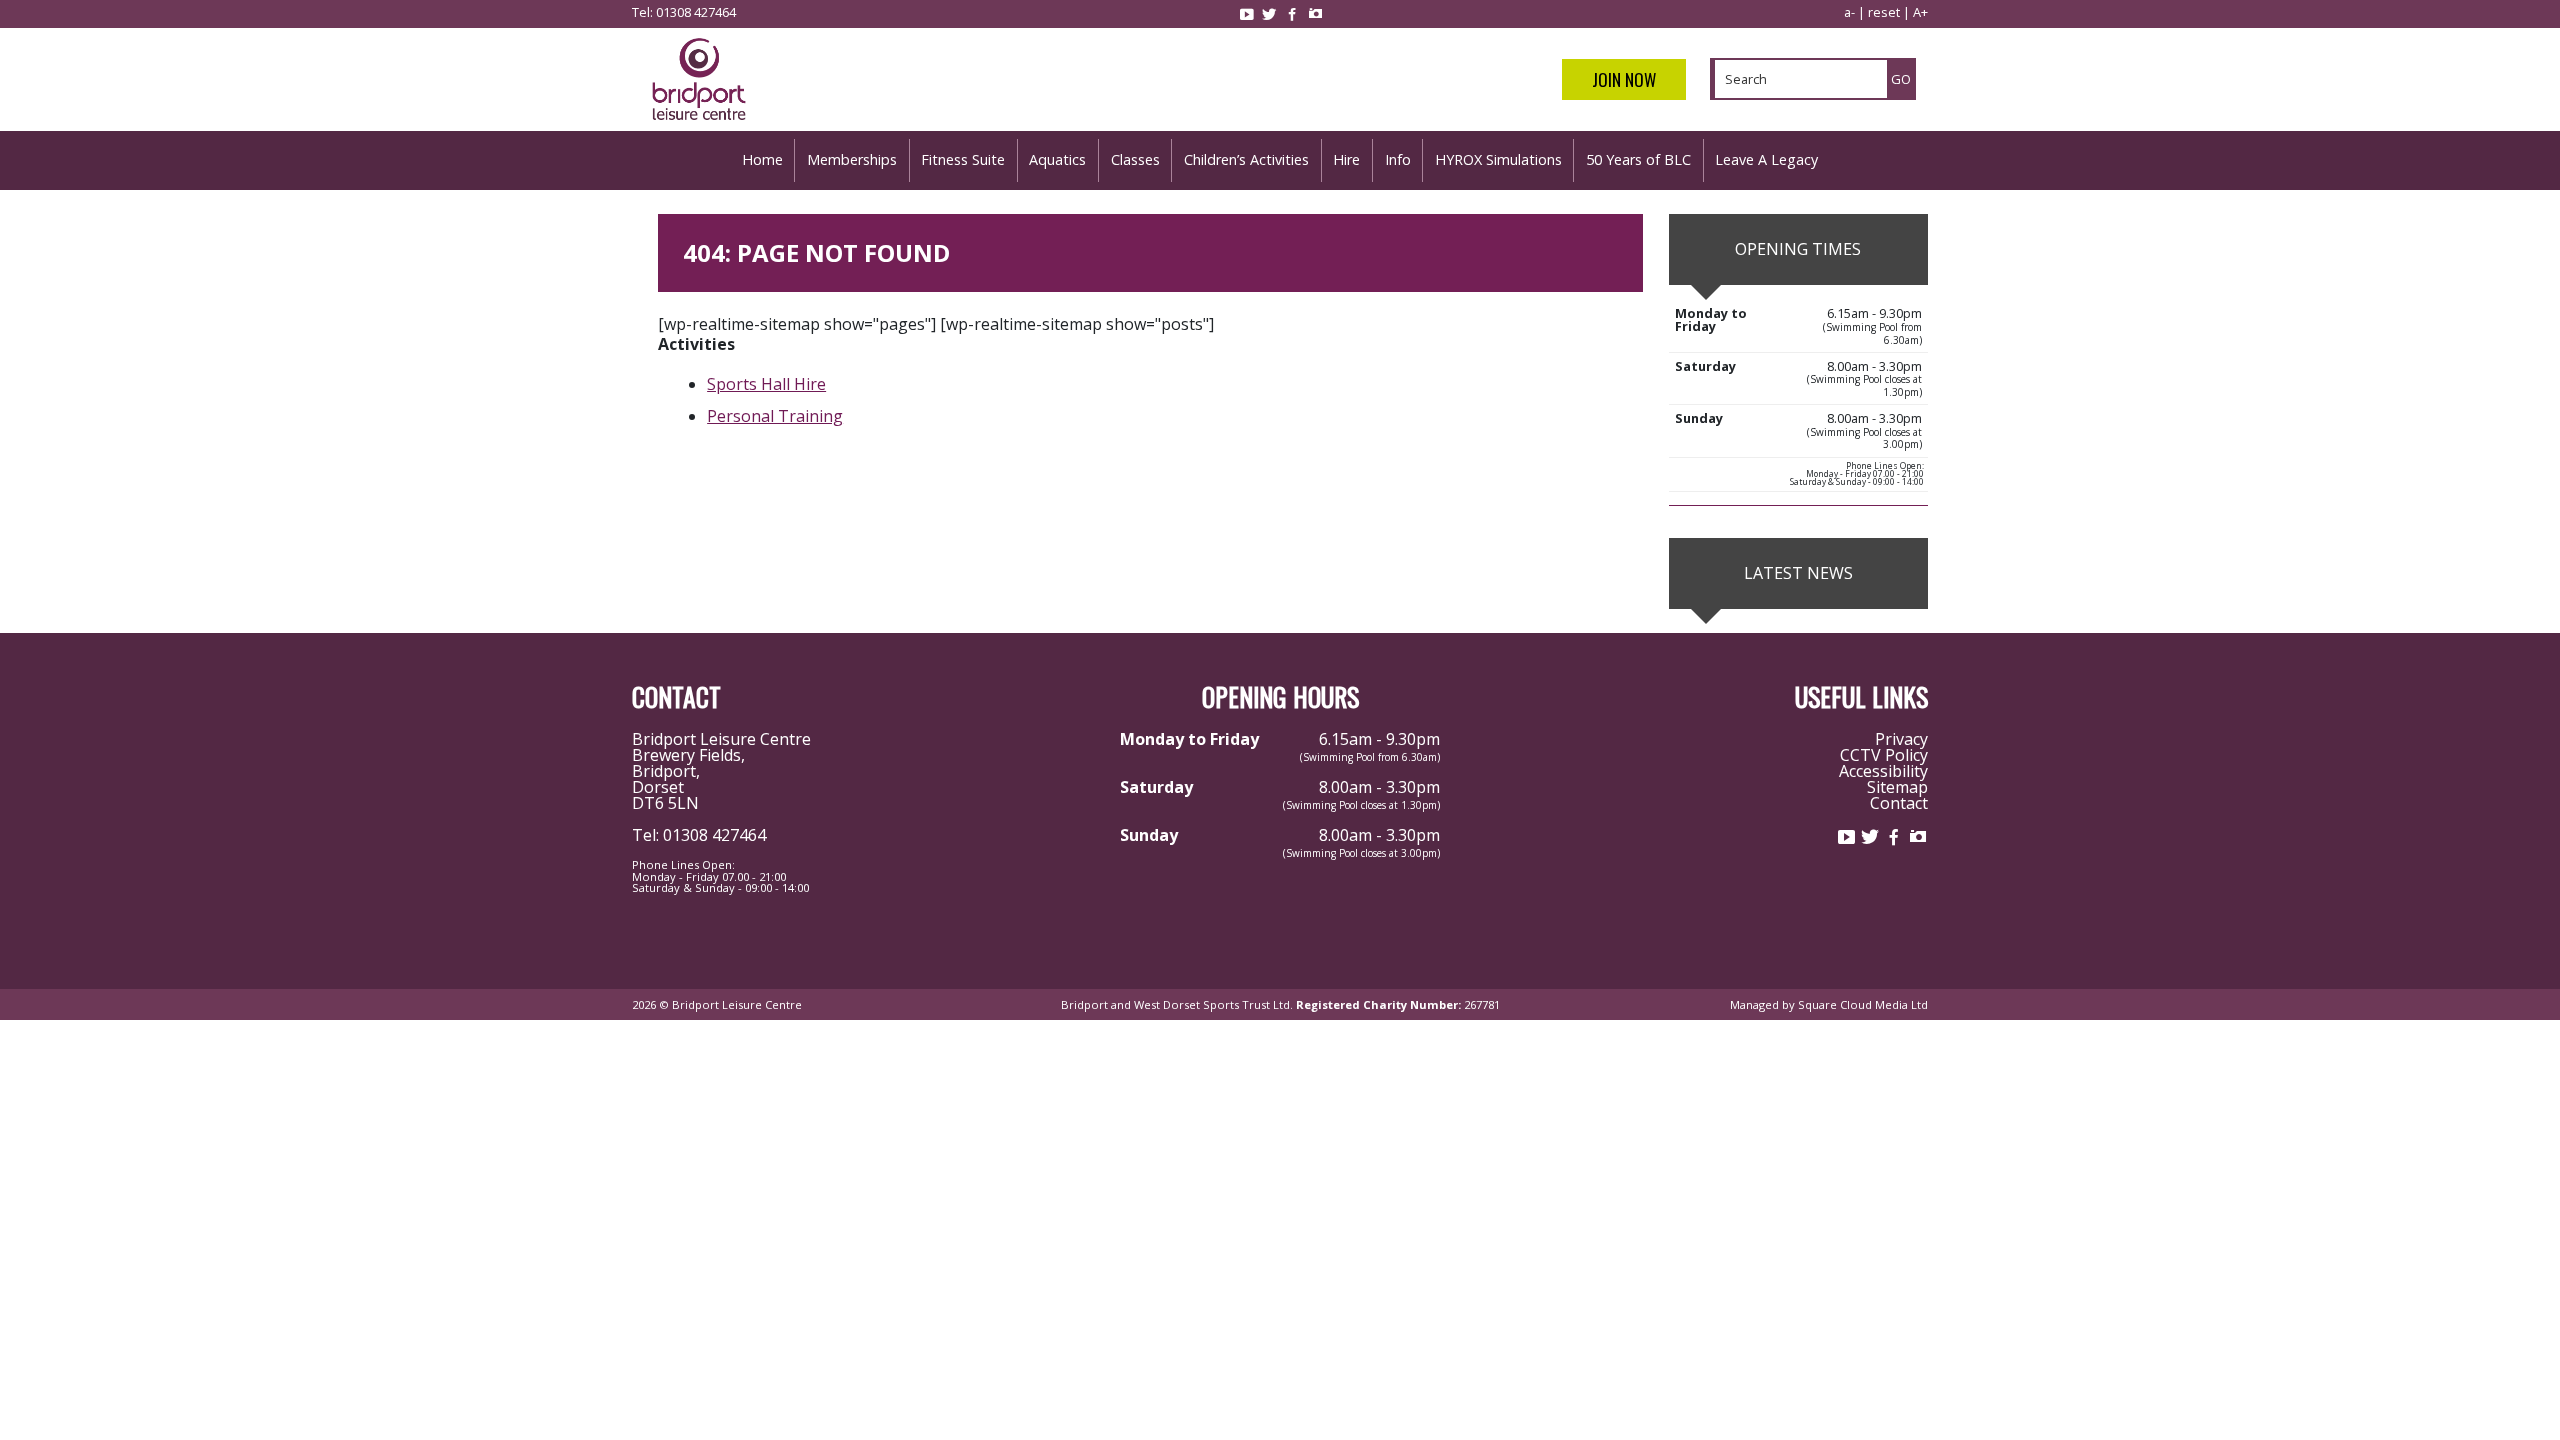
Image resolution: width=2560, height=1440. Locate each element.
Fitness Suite (963, 159)
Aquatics (1057, 159)
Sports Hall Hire (766, 384)
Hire (1346, 159)
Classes (1135, 159)
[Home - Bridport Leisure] (699, 123)
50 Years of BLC (1638, 159)
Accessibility (1883, 771)
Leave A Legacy (1766, 159)
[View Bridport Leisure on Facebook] (1292, 14)
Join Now (1624, 79)
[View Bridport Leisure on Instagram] (1315, 14)
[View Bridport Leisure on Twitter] (1269, 14)
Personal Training (775, 416)
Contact (1899, 803)
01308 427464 (696, 12)
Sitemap (1897, 787)
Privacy (1901, 739)
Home (762, 159)
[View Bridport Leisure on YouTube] (1246, 14)
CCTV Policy (1884, 755)
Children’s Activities (1246, 159)
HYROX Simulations (1498, 159)
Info (1398, 159)
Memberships (852, 159)
